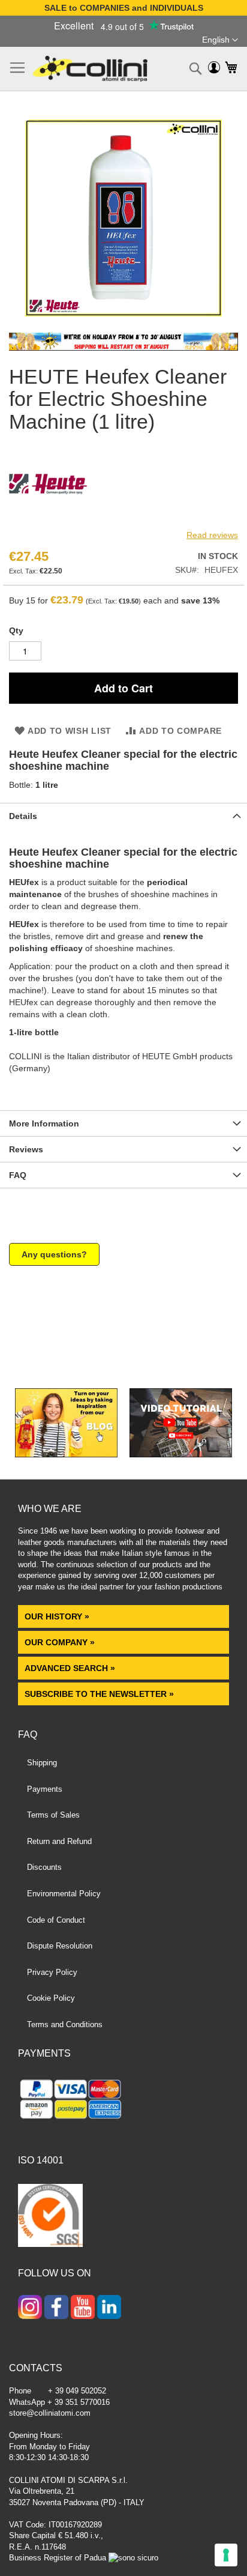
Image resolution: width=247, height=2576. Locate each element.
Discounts (44, 1867)
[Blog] (66, 1454)
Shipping (42, 1763)
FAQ (18, 1175)
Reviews (26, 1149)
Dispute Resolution (60, 1946)
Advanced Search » (71, 1668)
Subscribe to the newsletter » (99, 1694)
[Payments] (123, 2101)
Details (23, 816)
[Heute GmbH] (48, 520)
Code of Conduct (56, 1920)
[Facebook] (56, 2308)
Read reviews (212, 535)
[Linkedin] (109, 2308)
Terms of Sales (53, 1815)
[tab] (123, 816)
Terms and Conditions (65, 2024)
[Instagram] (30, 2308)
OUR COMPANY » (61, 1642)
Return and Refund (59, 1841)
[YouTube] (83, 2308)
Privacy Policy (52, 1972)
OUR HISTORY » (57, 1616)
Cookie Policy (51, 1998)
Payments (45, 1789)
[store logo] (90, 69)
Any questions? (54, 1254)
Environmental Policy (64, 1894)
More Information (44, 1123)
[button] (220, 40)
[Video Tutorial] (181, 1454)
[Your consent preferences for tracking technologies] (226, 2555)
